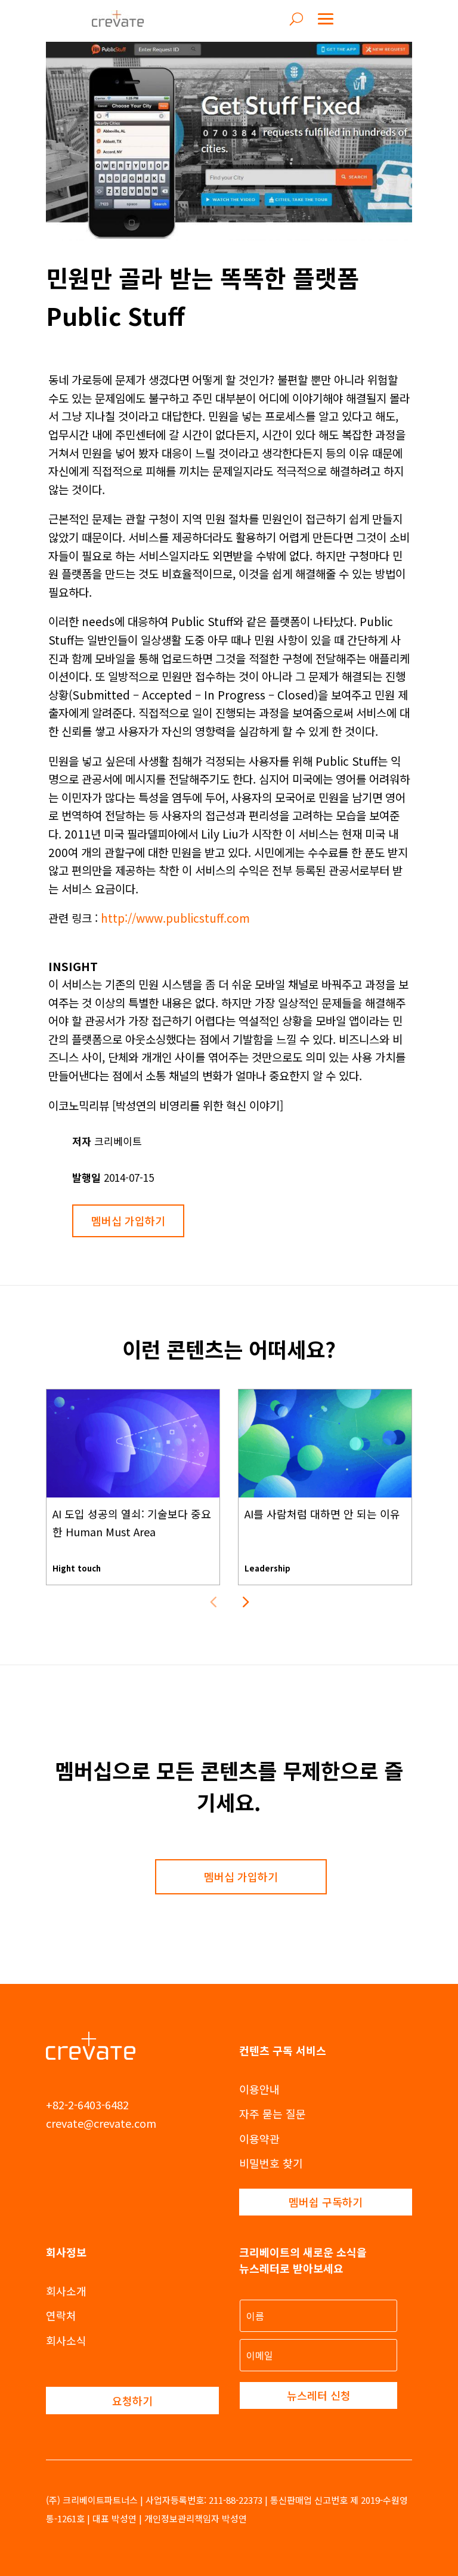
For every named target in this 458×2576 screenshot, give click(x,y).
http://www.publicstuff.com (175, 918)
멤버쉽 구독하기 (326, 2202)
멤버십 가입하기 (128, 1221)
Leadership (267, 1568)
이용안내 (259, 2089)
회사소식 (66, 2340)
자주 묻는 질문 (273, 2113)
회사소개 (66, 2291)
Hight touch (77, 1568)
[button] (245, 1601)
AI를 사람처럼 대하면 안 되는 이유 (322, 1514)
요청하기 (132, 2401)
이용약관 (259, 2139)
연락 (56, 2315)
